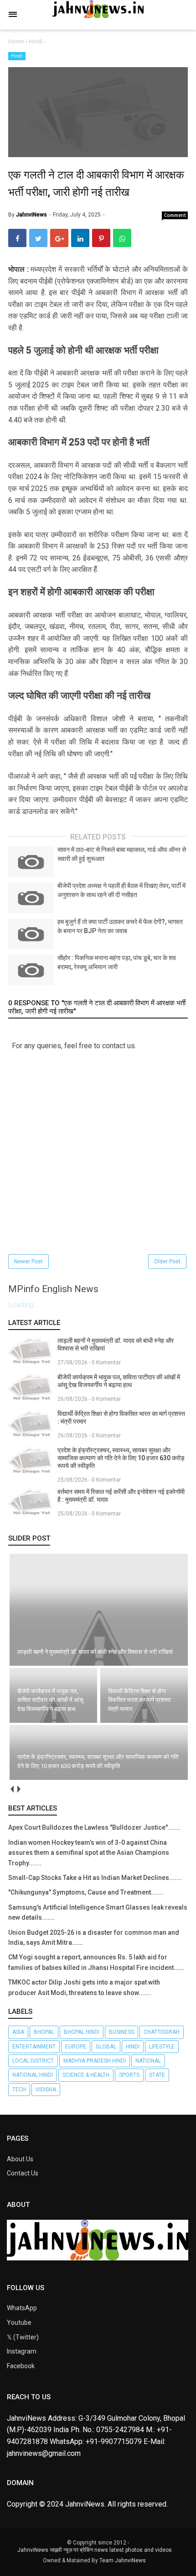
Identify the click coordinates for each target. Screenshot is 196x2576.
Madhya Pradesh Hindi (95, 2061)
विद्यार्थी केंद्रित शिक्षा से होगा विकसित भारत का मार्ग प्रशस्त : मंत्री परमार (121, 1417)
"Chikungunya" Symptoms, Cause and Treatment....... (86, 1892)
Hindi (17, 56)
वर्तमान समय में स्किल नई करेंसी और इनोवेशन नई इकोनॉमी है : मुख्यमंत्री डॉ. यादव (121, 1496)
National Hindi (33, 2075)
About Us (20, 2159)
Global (106, 2047)
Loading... (23, 1305)
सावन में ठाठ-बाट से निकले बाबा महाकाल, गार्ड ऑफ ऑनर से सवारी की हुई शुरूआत (122, 854)
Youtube (19, 2323)
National (148, 2061)
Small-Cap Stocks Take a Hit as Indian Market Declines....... (95, 1878)
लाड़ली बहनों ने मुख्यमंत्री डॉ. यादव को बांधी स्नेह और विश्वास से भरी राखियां (116, 1344)
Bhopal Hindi (82, 2032)
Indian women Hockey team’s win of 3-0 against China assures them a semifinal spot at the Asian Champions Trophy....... (89, 1853)
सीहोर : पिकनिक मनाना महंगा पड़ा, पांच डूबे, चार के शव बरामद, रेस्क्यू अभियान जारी (117, 962)
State (157, 2075)
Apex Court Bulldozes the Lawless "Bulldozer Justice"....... (94, 1827)
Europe (76, 2047)
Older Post (167, 1262)
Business (121, 2032)
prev (12, 1789)
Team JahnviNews (123, 2560)
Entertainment (34, 2047)
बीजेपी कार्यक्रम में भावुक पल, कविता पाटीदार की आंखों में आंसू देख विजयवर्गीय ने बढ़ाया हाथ (119, 1381)
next (18, 1789)
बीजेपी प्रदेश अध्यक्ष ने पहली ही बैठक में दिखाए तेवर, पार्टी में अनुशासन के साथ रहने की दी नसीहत (121, 890)
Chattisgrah (162, 2032)
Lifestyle (162, 2047)
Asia (18, 2032)
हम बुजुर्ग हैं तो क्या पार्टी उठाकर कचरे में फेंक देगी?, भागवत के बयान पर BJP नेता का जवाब (120, 926)
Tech (19, 2090)
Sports (129, 2075)
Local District (33, 2061)
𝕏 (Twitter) (23, 2337)
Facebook (21, 2366)
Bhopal (44, 2032)
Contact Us (23, 2173)
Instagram (22, 2351)
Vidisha (46, 2090)
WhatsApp (22, 2308)
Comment (175, 215)
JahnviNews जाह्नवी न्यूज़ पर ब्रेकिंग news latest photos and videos (95, 2550)
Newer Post (28, 1262)
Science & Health (86, 2075)
